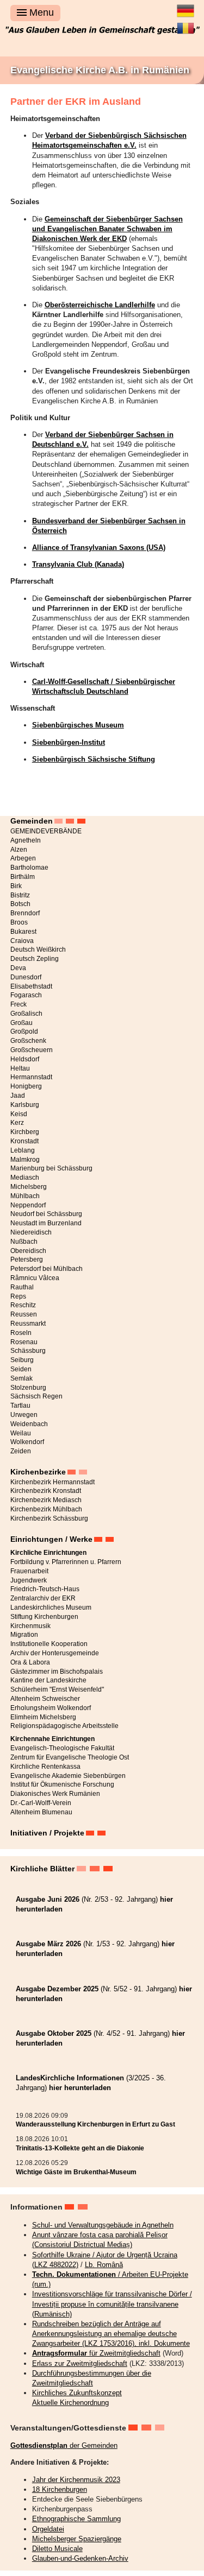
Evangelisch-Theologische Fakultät (62, 1748)
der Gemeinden (64, 2445)
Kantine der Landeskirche (48, 1680)
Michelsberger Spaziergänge (77, 2539)
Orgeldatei (48, 2529)
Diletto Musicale (57, 2549)
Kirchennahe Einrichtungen (52, 1739)
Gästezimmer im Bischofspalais (57, 1672)
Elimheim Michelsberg (43, 1717)
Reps (18, 1296)
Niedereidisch (31, 1232)
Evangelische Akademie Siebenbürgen (68, 1776)
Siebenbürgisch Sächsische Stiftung (94, 759)
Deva (18, 968)
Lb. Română (104, 2265)
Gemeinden (32, 821)
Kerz (17, 1123)
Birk (16, 886)
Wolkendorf (27, 1442)
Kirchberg (25, 1132)
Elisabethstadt (31, 986)
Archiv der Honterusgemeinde (55, 1653)
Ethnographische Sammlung (76, 2519)
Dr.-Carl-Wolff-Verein (41, 1803)
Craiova (22, 941)
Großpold (24, 1031)
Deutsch (186, 7)
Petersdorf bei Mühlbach (47, 1269)
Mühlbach (25, 1196)
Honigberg (26, 1086)
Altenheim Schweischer (45, 1699)
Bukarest (23, 932)
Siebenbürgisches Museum (78, 725)
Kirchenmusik (30, 1626)
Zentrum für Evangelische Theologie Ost (70, 1757)
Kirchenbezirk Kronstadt (46, 1491)
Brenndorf (25, 913)
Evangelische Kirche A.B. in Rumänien (100, 70)
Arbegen (23, 858)
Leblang (23, 1150)
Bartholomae (29, 868)
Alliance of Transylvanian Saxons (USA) (99, 548)
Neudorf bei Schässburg (46, 1214)
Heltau (20, 1068)
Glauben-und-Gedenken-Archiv (80, 2558)
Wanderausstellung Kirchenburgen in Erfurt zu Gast (95, 2124)
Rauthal (22, 1287)
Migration (24, 1635)
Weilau (21, 1433)
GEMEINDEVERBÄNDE (46, 831)
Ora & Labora (30, 1662)
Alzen (19, 850)
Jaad (18, 1096)
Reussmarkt (28, 1324)
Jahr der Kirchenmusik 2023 (76, 2480)
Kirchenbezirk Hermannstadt (52, 1482)
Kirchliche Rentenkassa (45, 1767)
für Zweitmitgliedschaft (96, 2353)
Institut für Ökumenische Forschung (62, 1784)
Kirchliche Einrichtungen (48, 1553)
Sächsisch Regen (36, 1396)
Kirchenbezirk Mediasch (46, 1500)
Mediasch (25, 1178)
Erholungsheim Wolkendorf (51, 1708)
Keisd (19, 1114)
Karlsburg (25, 1105)
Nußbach (24, 1242)
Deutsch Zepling (35, 959)
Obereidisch (28, 1251)
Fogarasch (26, 995)
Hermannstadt (31, 1077)
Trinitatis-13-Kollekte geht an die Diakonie (80, 2148)
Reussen (24, 1314)
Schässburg (28, 1351)
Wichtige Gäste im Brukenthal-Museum (76, 2172)
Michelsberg (29, 1187)
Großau (21, 1023)
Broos (19, 922)
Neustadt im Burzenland (46, 1223)
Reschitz (23, 1305)
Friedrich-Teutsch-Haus (45, 1589)
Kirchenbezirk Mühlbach (46, 1509)
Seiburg (22, 1360)
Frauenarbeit (29, 1571)
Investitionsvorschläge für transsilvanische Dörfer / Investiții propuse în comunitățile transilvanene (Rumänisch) (112, 2304)
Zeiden (21, 1451)
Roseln (21, 1333)
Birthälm (23, 877)
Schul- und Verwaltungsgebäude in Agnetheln (103, 2225)
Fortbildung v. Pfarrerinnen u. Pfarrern (66, 1562)
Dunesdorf (26, 977)
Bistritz (20, 895)
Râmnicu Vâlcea (35, 1278)
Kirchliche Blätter (42, 1869)
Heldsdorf (25, 1059)
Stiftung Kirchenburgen (44, 1617)
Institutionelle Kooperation (49, 1644)
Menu (40, 12)
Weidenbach (29, 1424)
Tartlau (20, 1406)
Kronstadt (24, 1141)
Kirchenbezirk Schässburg (49, 1518)
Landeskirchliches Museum (51, 1607)
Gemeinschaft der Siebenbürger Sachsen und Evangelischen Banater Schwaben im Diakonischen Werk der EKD (107, 229)
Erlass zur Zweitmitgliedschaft (80, 2363)
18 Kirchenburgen (60, 2489)
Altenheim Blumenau (41, 1812)
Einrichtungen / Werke (51, 1539)
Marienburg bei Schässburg (51, 1168)
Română (186, 24)
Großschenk (28, 1041)
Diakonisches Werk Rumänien (55, 1794)
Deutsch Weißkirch (38, 950)
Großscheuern (32, 1050)
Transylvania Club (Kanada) (78, 564)
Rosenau (24, 1342)
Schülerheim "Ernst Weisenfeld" (57, 1689)
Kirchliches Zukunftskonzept (77, 2393)
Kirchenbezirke (38, 1472)
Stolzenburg (28, 1388)
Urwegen (24, 1415)
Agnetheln (26, 840)
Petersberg (27, 1259)
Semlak (21, 1378)
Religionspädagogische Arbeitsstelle (64, 1726)
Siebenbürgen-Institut (69, 742)
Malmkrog (25, 1160)
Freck (18, 1004)
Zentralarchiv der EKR (43, 1598)
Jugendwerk (29, 1580)
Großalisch (26, 1014)
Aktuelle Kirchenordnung (70, 2403)
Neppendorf (28, 1205)
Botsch (20, 904)
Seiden (21, 1369)
